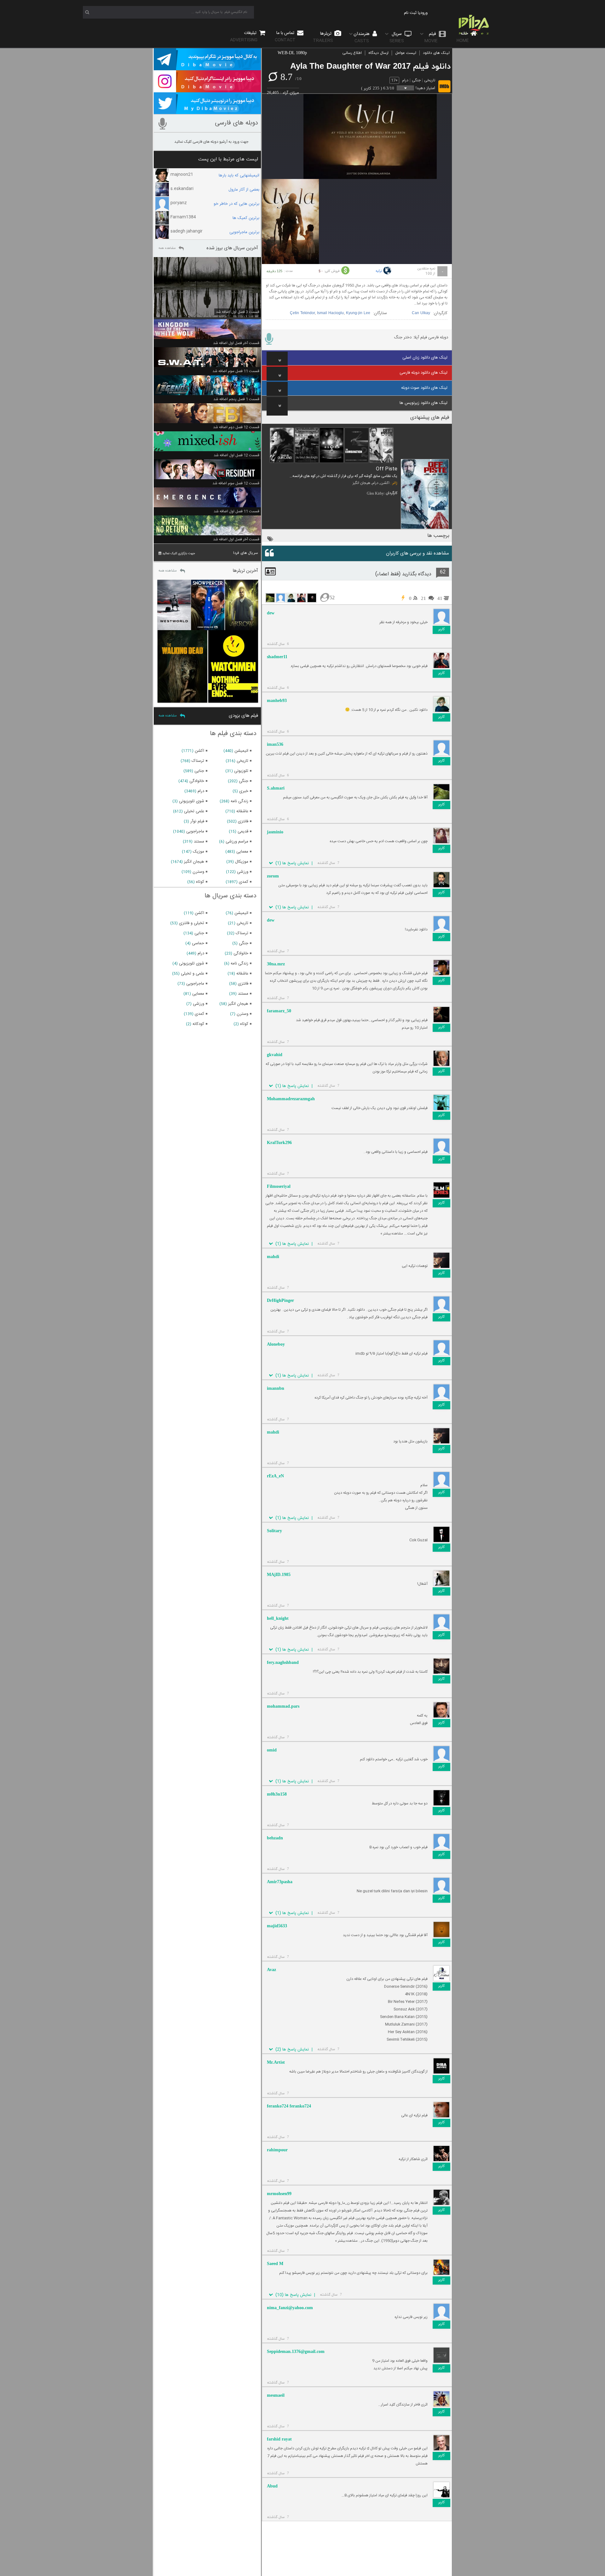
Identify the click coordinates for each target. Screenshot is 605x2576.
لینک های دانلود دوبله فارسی (423, 373)
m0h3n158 (277, 1794)
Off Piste (387, 469)
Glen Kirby (375, 493)
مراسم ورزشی (237, 842)
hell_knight (278, 1618)
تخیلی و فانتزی (192, 923)
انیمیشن (241, 751)
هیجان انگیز (361, 483)
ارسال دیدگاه (378, 53)
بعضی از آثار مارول (244, 190)
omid (272, 1750)
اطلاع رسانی (352, 53)
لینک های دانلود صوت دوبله (424, 388)
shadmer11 (277, 657)
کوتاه (200, 882)
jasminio (275, 832)
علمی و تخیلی (193, 974)
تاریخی (430, 80)
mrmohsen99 (279, 2194)
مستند (199, 842)
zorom (273, 876)
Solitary (274, 1531)
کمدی (244, 882)
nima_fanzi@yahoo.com (290, 2308)
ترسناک (198, 761)
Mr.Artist (276, 2062)
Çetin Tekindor (302, 313)
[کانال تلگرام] (207, 67)
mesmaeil (276, 2395)
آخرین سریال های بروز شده (232, 248)
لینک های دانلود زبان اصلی (425, 358)
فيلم (431, 37)
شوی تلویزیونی (192, 801)
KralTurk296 (279, 1143)
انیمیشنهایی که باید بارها (239, 175)
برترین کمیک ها (246, 218)
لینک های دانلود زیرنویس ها (423, 403)
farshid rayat (279, 2439)
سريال (397, 37)
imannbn (276, 1388)
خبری (244, 791)
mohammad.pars (283, 1706)
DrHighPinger (280, 1300)
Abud (272, 2486)
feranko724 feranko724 (289, 2106)
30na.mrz (276, 964)
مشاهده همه (167, 248)
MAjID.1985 (279, 1575)
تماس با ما (285, 36)
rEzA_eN (275, 1476)
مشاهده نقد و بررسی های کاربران (418, 553)
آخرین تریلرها (245, 571)
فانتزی (243, 821)
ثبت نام (410, 13)
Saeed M (275, 2264)
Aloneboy (276, 1344)
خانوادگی (197, 781)
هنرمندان (362, 37)
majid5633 (277, 1926)
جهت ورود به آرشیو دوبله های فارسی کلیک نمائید (211, 142)
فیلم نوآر (197, 821)
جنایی (199, 771)
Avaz (271, 1970)
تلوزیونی (241, 771)
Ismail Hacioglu (330, 313)
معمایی (242, 852)
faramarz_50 (279, 1011)
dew (271, 613)
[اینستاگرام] (207, 89)
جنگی (416, 80)
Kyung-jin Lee (358, 313)
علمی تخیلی (194, 811)
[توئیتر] (207, 111)
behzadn (275, 1838)
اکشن (385, 483)
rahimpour (277, 2150)
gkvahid (275, 1055)
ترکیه (379, 271)
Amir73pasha (280, 1882)
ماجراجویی (195, 831)
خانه (463, 37)
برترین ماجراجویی (244, 232)
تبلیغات (244, 36)
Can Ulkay (421, 313)
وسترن (198, 872)
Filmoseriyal (279, 1186)
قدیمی (243, 831)
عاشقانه (242, 811)
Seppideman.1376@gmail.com (296, 2352)
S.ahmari (276, 788)
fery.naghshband (283, 1662)
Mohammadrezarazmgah (291, 1099)
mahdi (273, 1257)
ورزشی (243, 872)
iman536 (275, 744)
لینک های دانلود (436, 53)
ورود (424, 13)
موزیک (199, 852)
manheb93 (277, 701)
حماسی (198, 943)
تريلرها (323, 37)
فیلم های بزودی (243, 716)
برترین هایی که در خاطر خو (236, 204)
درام (405, 80)
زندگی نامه (239, 801)
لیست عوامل (406, 53)
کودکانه (198, 1024)
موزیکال (242, 862)
